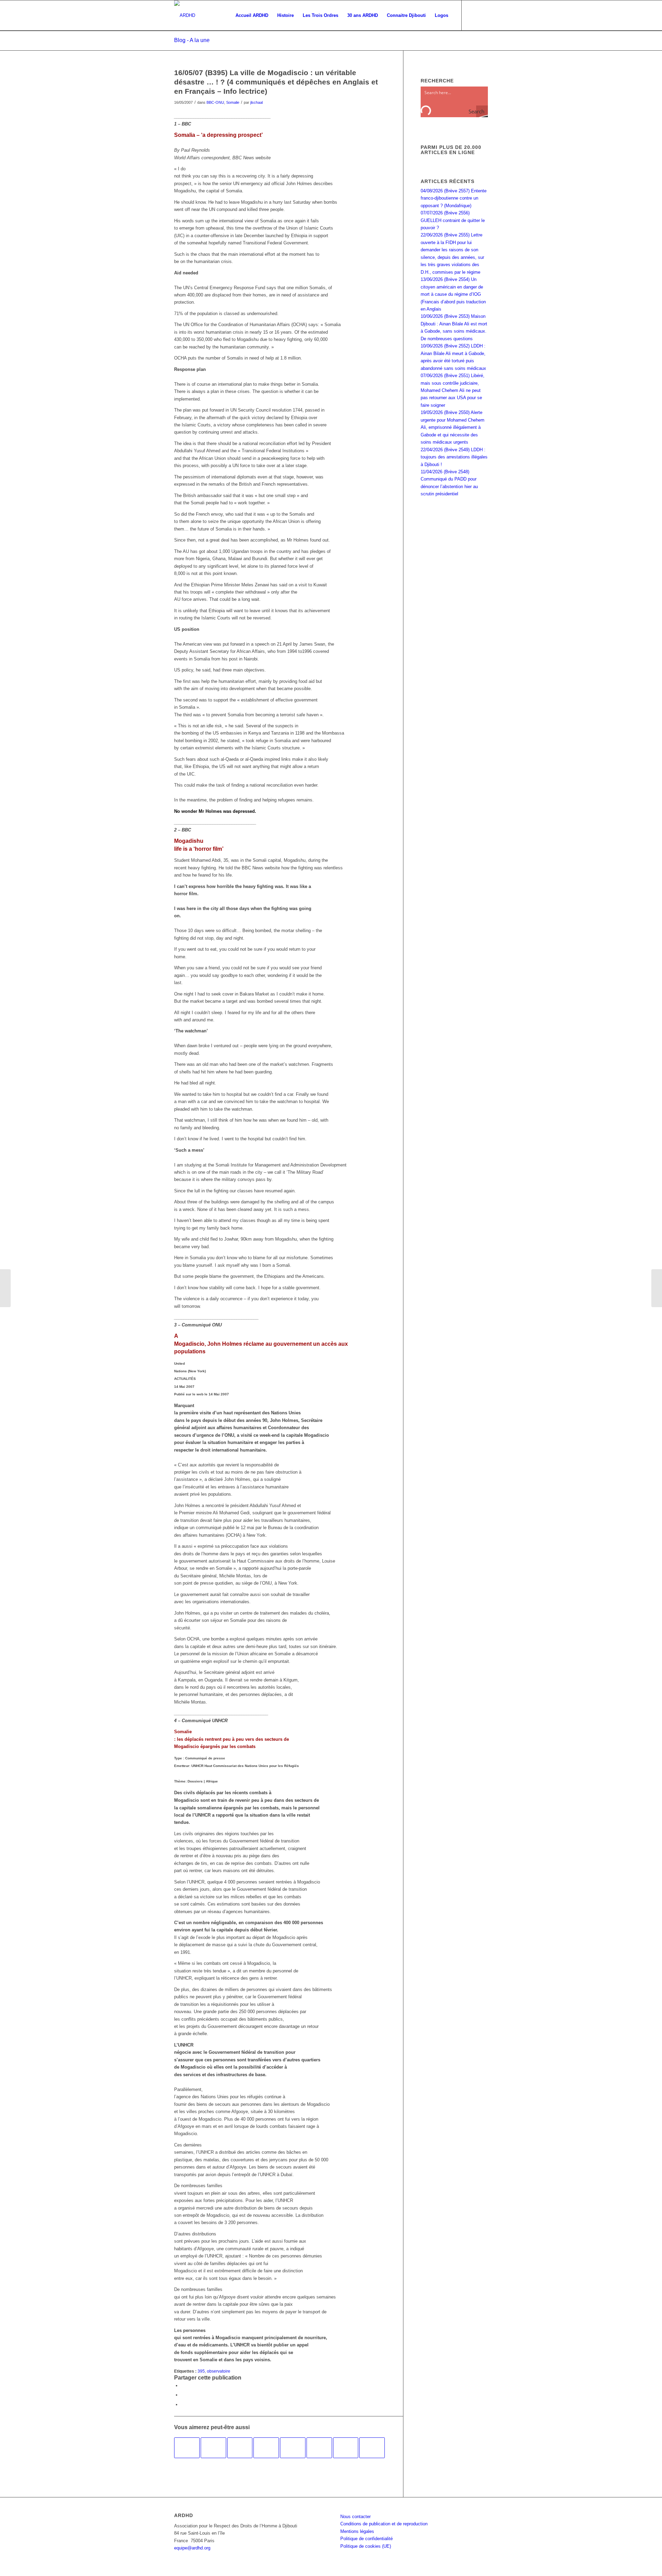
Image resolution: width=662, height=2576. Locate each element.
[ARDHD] (185, 16)
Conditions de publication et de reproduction (384, 2524)
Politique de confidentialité (367, 2539)
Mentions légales (357, 2531)
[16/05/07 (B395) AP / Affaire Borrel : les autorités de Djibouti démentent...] (5, 1288)
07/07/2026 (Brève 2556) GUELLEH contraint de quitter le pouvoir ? (453, 220)
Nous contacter (355, 2517)
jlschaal (257, 102)
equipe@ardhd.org (192, 2548)
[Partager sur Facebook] (183, 2386)
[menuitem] (252, 16)
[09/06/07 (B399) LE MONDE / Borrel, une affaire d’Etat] (266, 2448)
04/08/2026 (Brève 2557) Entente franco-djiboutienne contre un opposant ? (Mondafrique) (454, 198)
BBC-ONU (215, 102)
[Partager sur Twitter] (183, 2395)
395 (201, 2371)
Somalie (233, 102)
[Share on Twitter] (183, 2405)
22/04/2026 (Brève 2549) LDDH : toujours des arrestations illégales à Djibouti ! (454, 457)
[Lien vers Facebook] (472, 15)
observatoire (219, 2371)
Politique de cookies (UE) (366, 2546)
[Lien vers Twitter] (483, 15)
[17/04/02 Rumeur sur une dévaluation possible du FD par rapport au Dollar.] (346, 2448)
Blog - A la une (192, 40)
